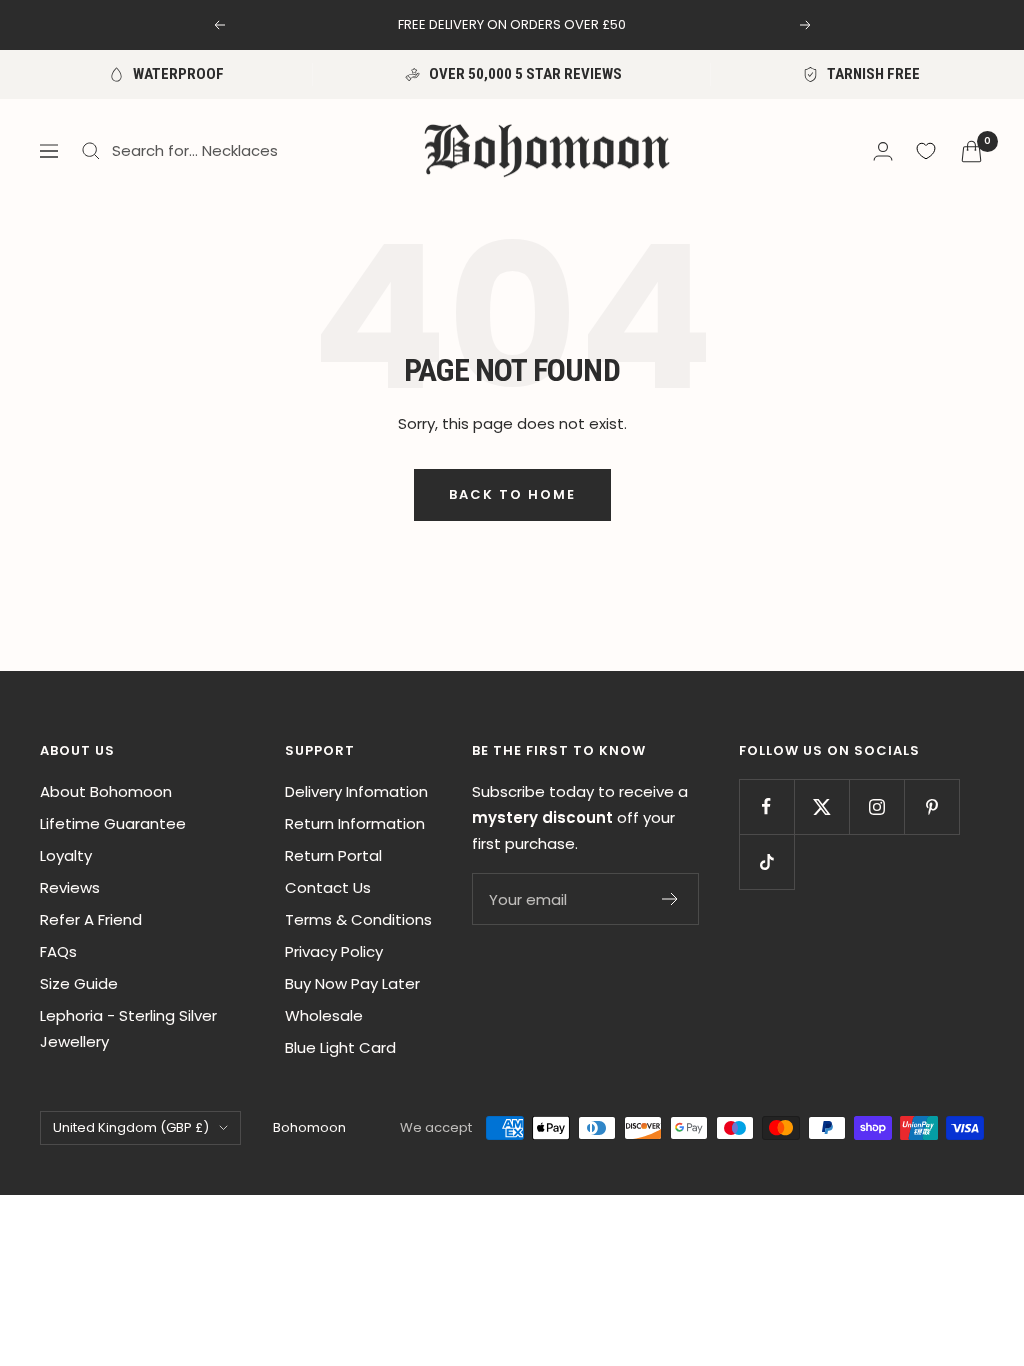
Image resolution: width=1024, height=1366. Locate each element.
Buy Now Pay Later (352, 983)
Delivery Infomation (356, 791)
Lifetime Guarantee (113, 823)
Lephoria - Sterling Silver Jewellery (128, 1028)
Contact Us (328, 887)
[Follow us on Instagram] (876, 806)
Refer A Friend (91, 919)
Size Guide (79, 983)
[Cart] (971, 151)
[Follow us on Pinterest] (931, 806)
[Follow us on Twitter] (821, 806)
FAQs (58, 951)
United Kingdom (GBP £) (131, 1127)
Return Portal (333, 855)
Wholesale (324, 1015)
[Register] (670, 899)
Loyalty (66, 855)
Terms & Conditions (358, 919)
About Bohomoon (106, 791)
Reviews (70, 887)
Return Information (355, 823)
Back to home (512, 494)
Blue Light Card (340, 1047)
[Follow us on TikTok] (766, 861)
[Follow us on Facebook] (766, 806)
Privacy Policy (334, 951)
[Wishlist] (926, 151)
